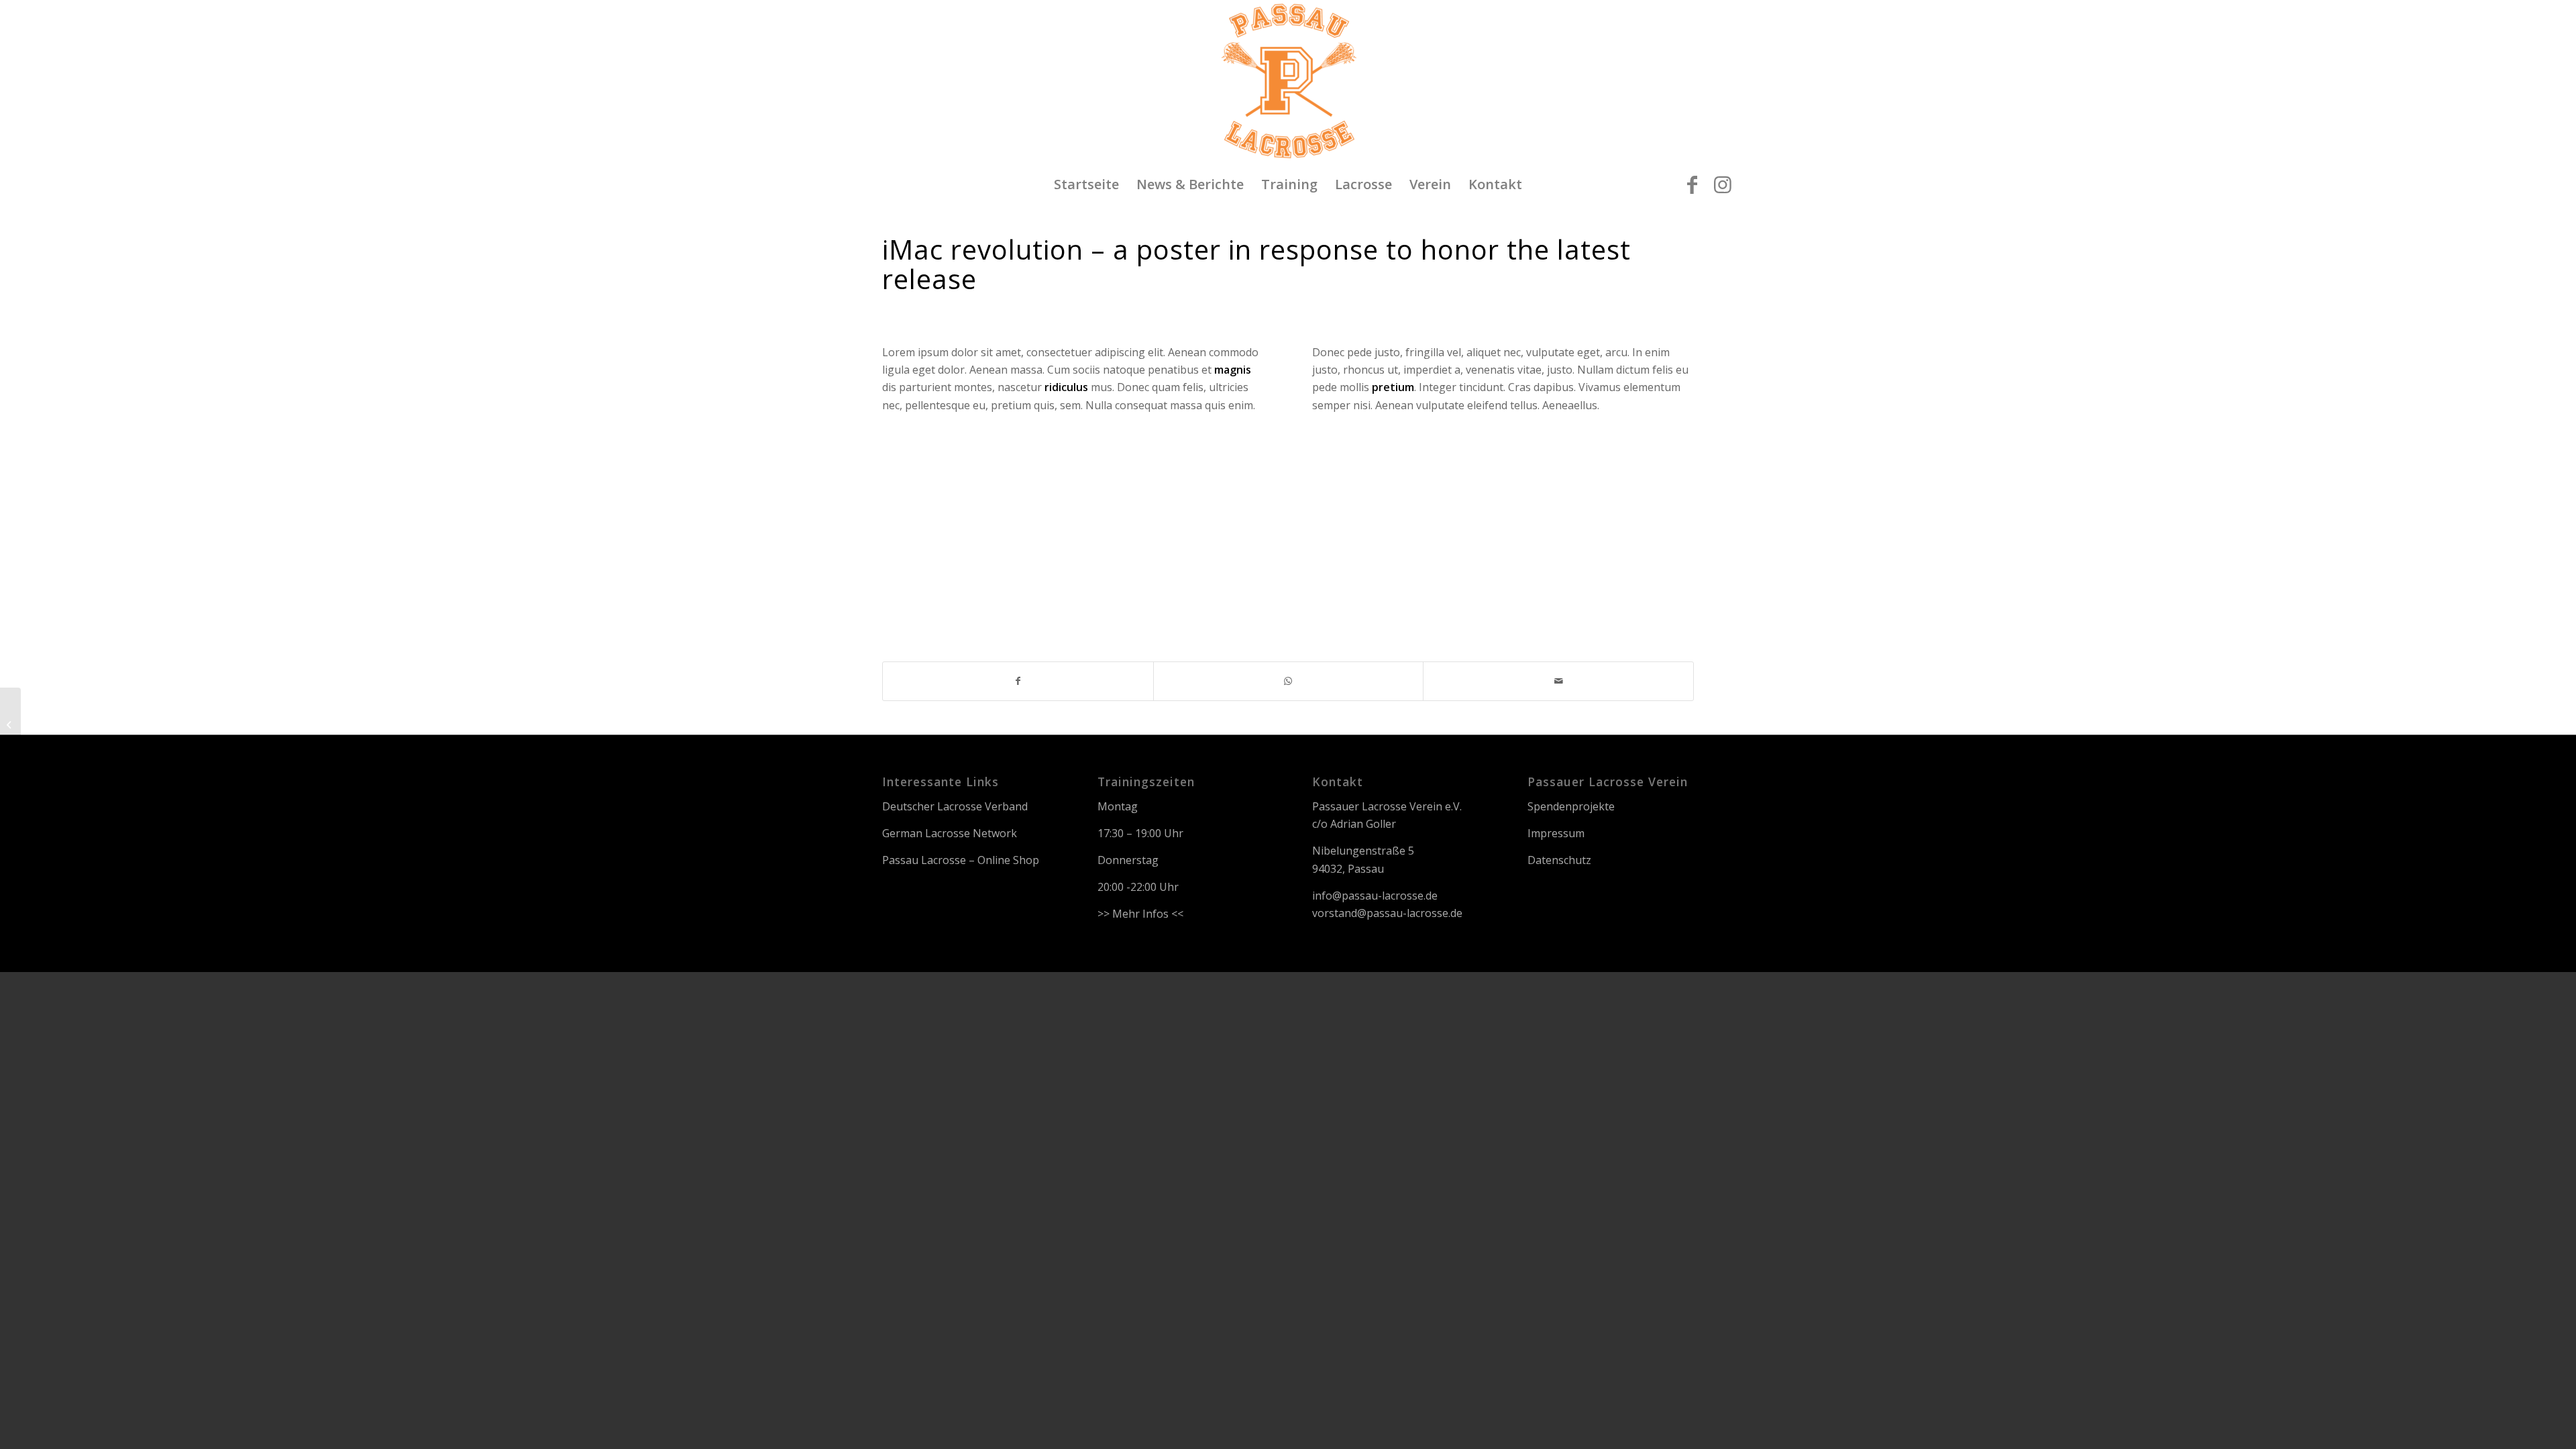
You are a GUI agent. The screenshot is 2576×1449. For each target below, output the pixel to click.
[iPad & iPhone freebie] (10, 724)
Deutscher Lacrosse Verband (955, 806)
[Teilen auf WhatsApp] (1289, 681)
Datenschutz (1559, 860)
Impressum (1556, 833)
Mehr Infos (1140, 914)
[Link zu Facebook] (1693, 184)
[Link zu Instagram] (1723, 184)
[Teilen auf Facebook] (1018, 681)
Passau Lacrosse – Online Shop (961, 860)
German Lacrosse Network (950, 833)
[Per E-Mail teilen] (1558, 681)
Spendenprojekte (1571, 806)
